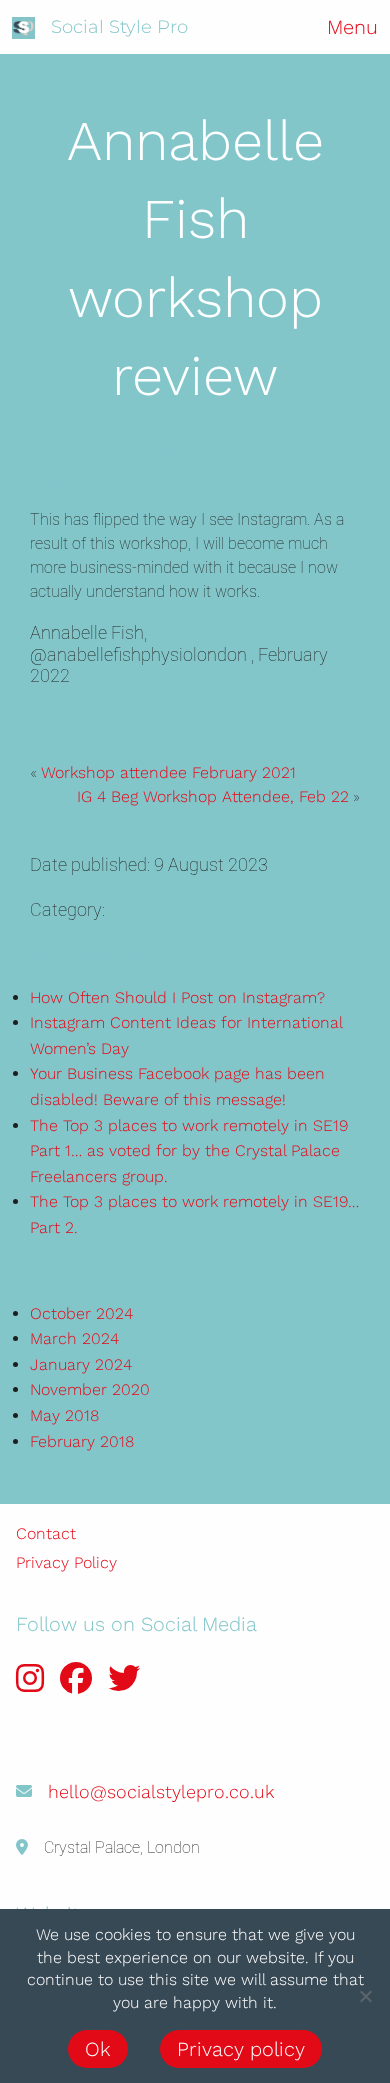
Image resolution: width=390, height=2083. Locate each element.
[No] (365, 1996)
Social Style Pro (119, 27)
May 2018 (64, 1415)
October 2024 (81, 1313)
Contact (46, 1533)
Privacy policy (241, 2049)
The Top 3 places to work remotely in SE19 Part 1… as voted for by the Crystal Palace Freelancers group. (189, 1151)
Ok (98, 2049)
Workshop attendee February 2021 (168, 772)
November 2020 (90, 1389)
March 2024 (74, 1338)
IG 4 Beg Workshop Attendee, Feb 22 (213, 796)
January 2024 (81, 1364)
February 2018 (82, 1441)
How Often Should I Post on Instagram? (177, 997)
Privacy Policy (66, 1562)
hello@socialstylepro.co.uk (161, 1791)
